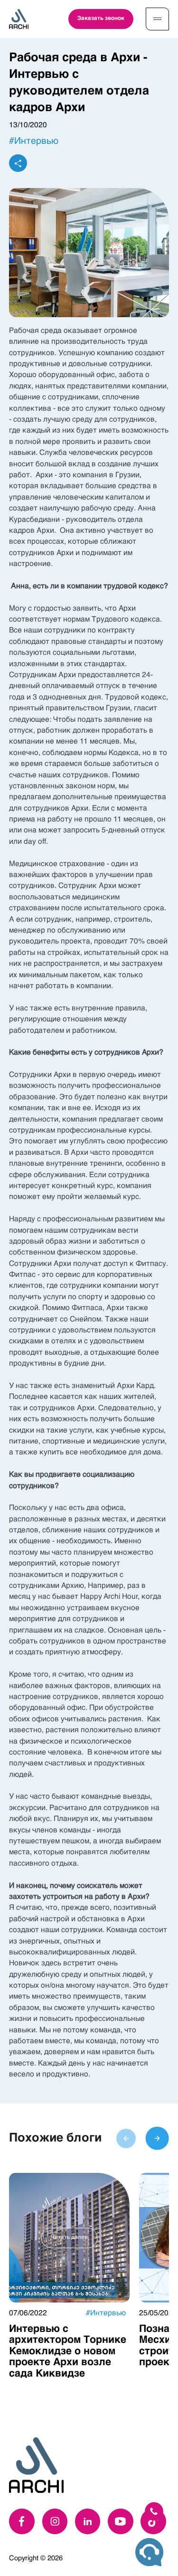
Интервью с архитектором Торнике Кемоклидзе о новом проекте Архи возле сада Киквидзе (68, 2351)
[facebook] (22, 2521)
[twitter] (153, 2521)
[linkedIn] (88, 2521)
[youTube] (121, 2521)
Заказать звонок (101, 19)
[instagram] (55, 2521)
